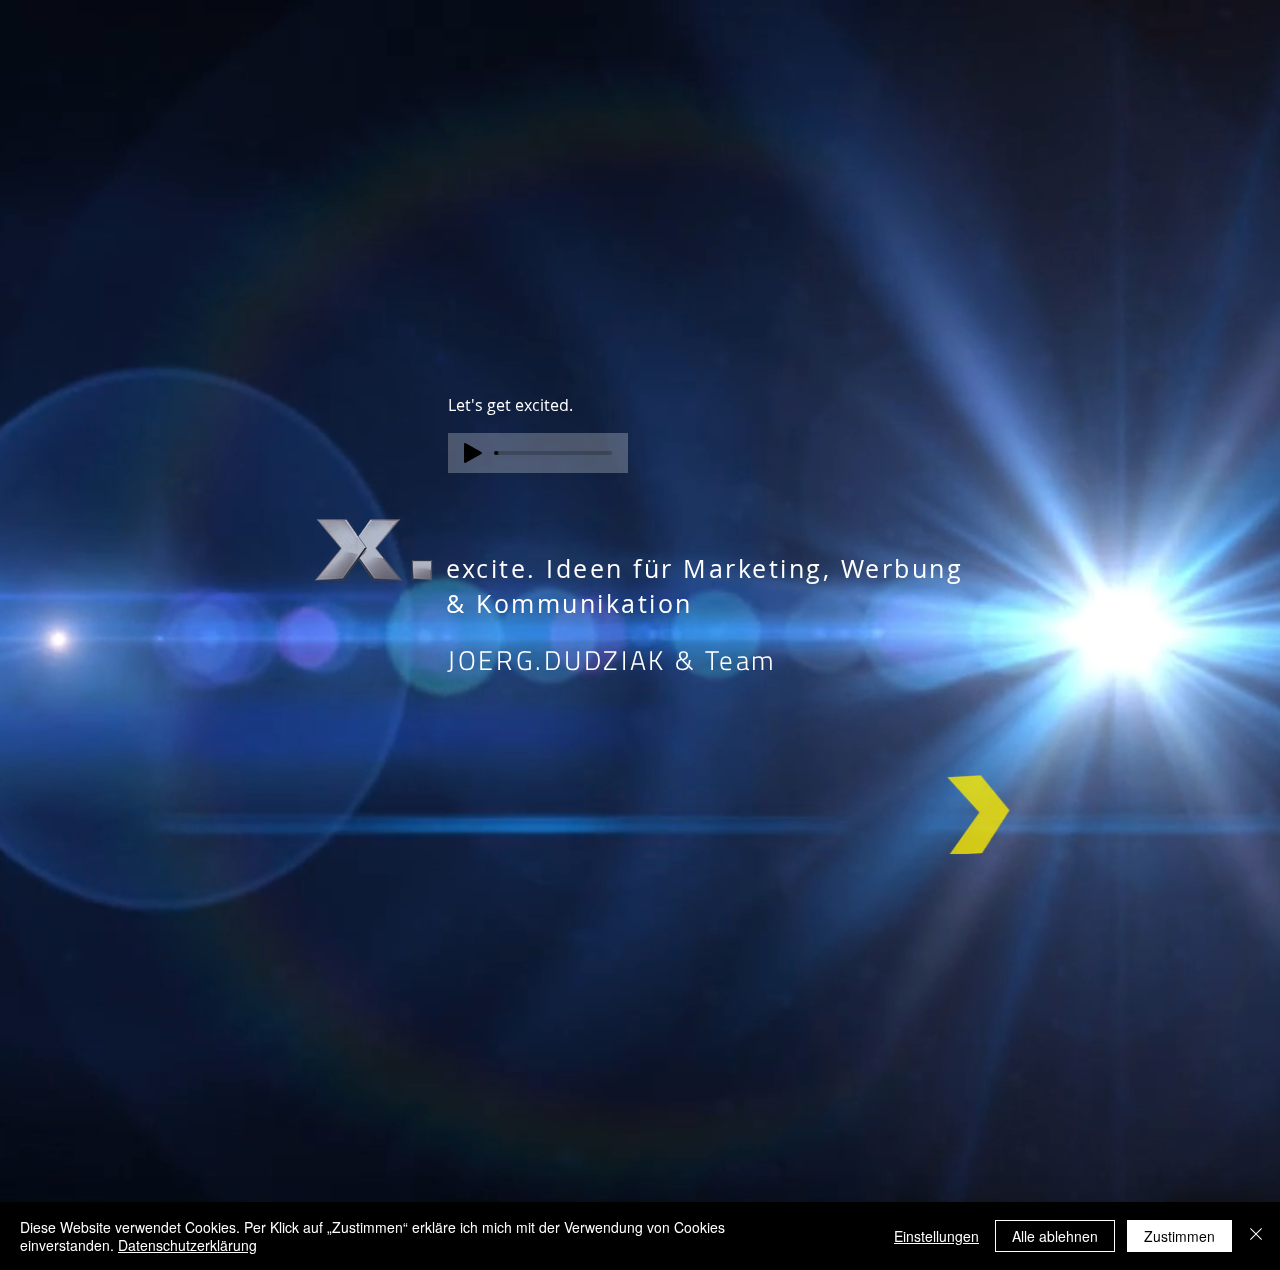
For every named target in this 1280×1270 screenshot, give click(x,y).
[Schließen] (1256, 1236)
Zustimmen (1179, 1236)
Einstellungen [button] (936, 1236)
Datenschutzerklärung (187, 1245)
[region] (977, 829)
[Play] (473, 453)
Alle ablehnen (1055, 1236)
